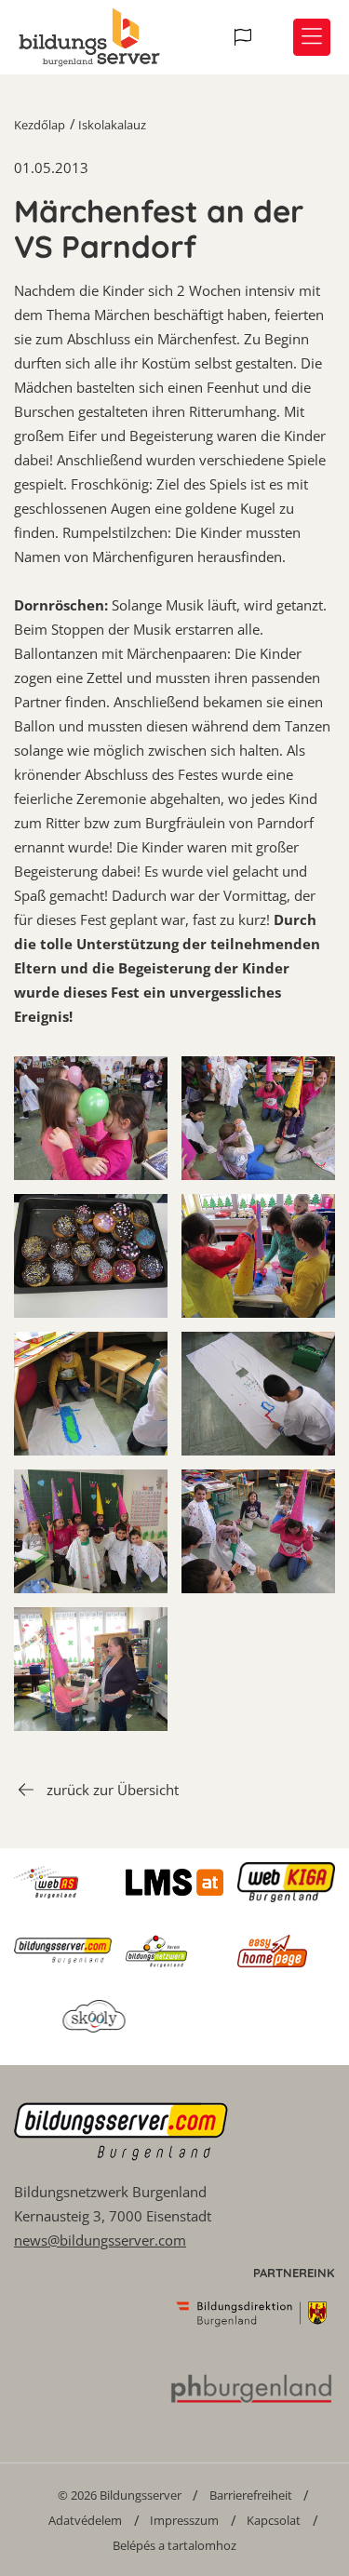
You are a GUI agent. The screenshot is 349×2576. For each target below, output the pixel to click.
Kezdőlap (40, 125)
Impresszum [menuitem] (184, 2520)
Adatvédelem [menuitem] (85, 2520)
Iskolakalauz (112, 125)
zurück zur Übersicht (113, 1790)
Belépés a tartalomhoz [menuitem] (174, 2545)
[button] (245, 37)
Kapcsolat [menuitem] (274, 2520)
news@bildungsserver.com (100, 2240)
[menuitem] (120, 2495)
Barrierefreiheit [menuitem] (251, 2495)
